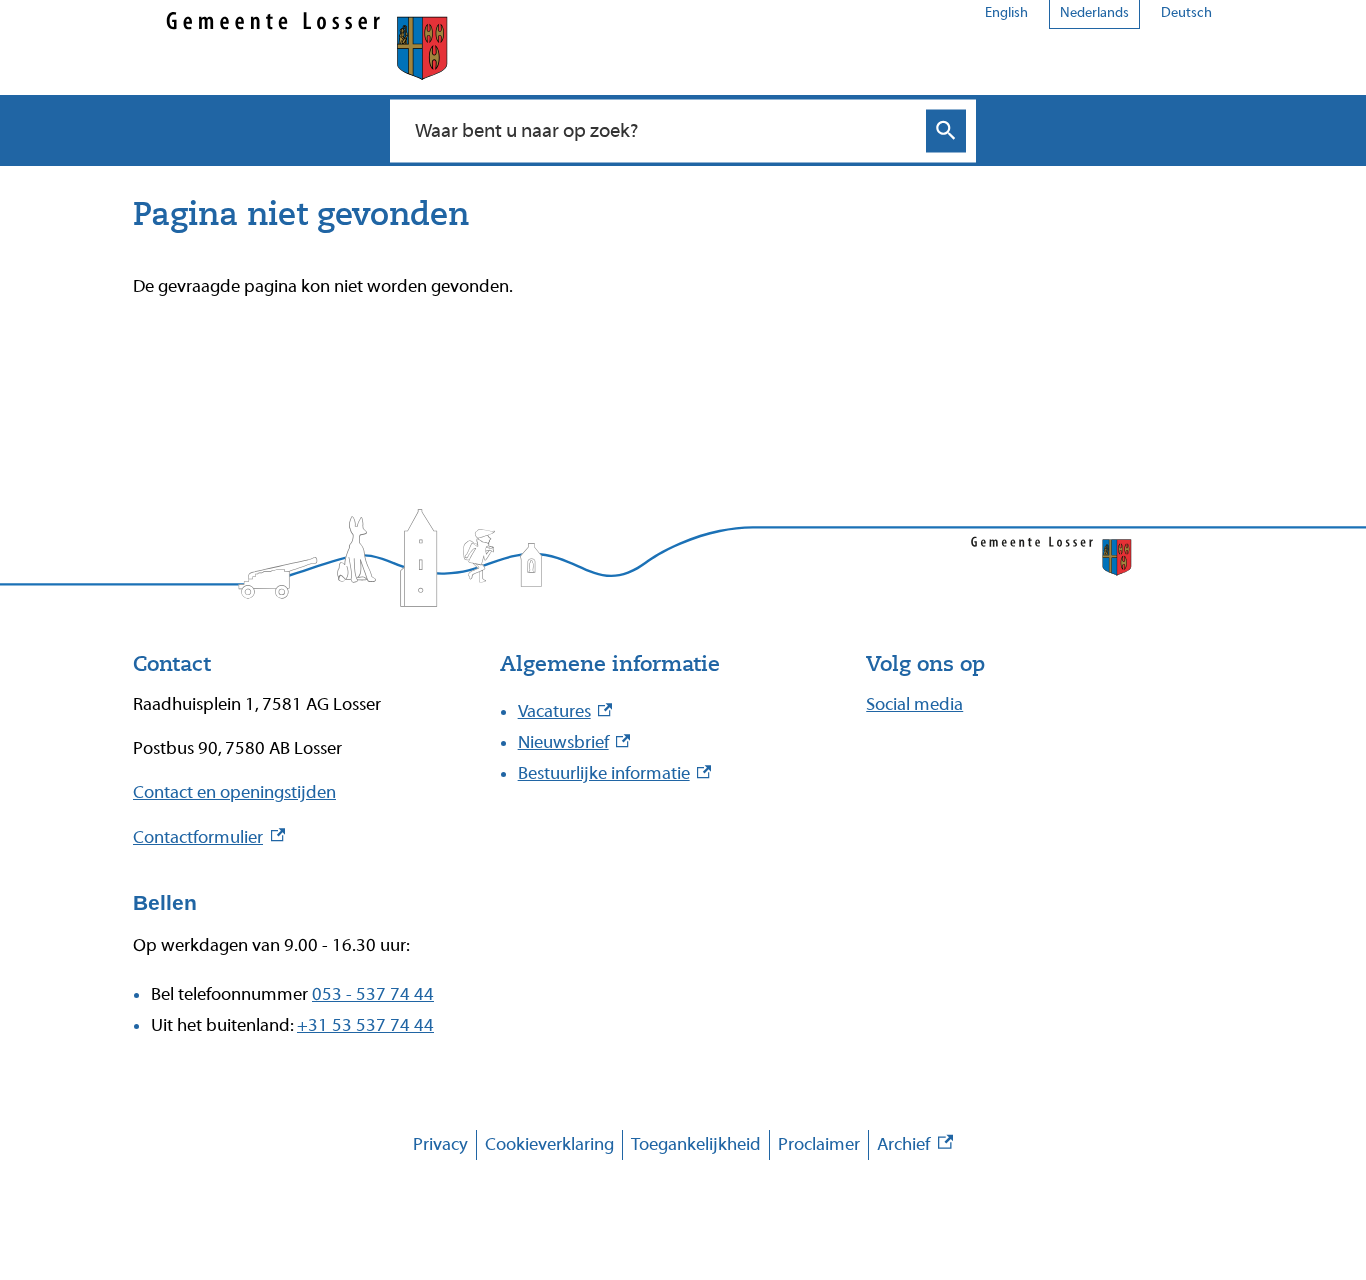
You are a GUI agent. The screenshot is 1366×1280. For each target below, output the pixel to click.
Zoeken (946, 130)
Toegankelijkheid (696, 1144)
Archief (915, 1147)
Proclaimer (819, 1144)
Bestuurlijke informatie (615, 773)
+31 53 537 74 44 (365, 1025)
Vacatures (565, 711)
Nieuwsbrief (574, 742)
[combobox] (661, 130)
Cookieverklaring (549, 1144)
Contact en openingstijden (234, 792)
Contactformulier (209, 837)
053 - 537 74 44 (373, 994)
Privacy (440, 1144)
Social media (914, 704)
